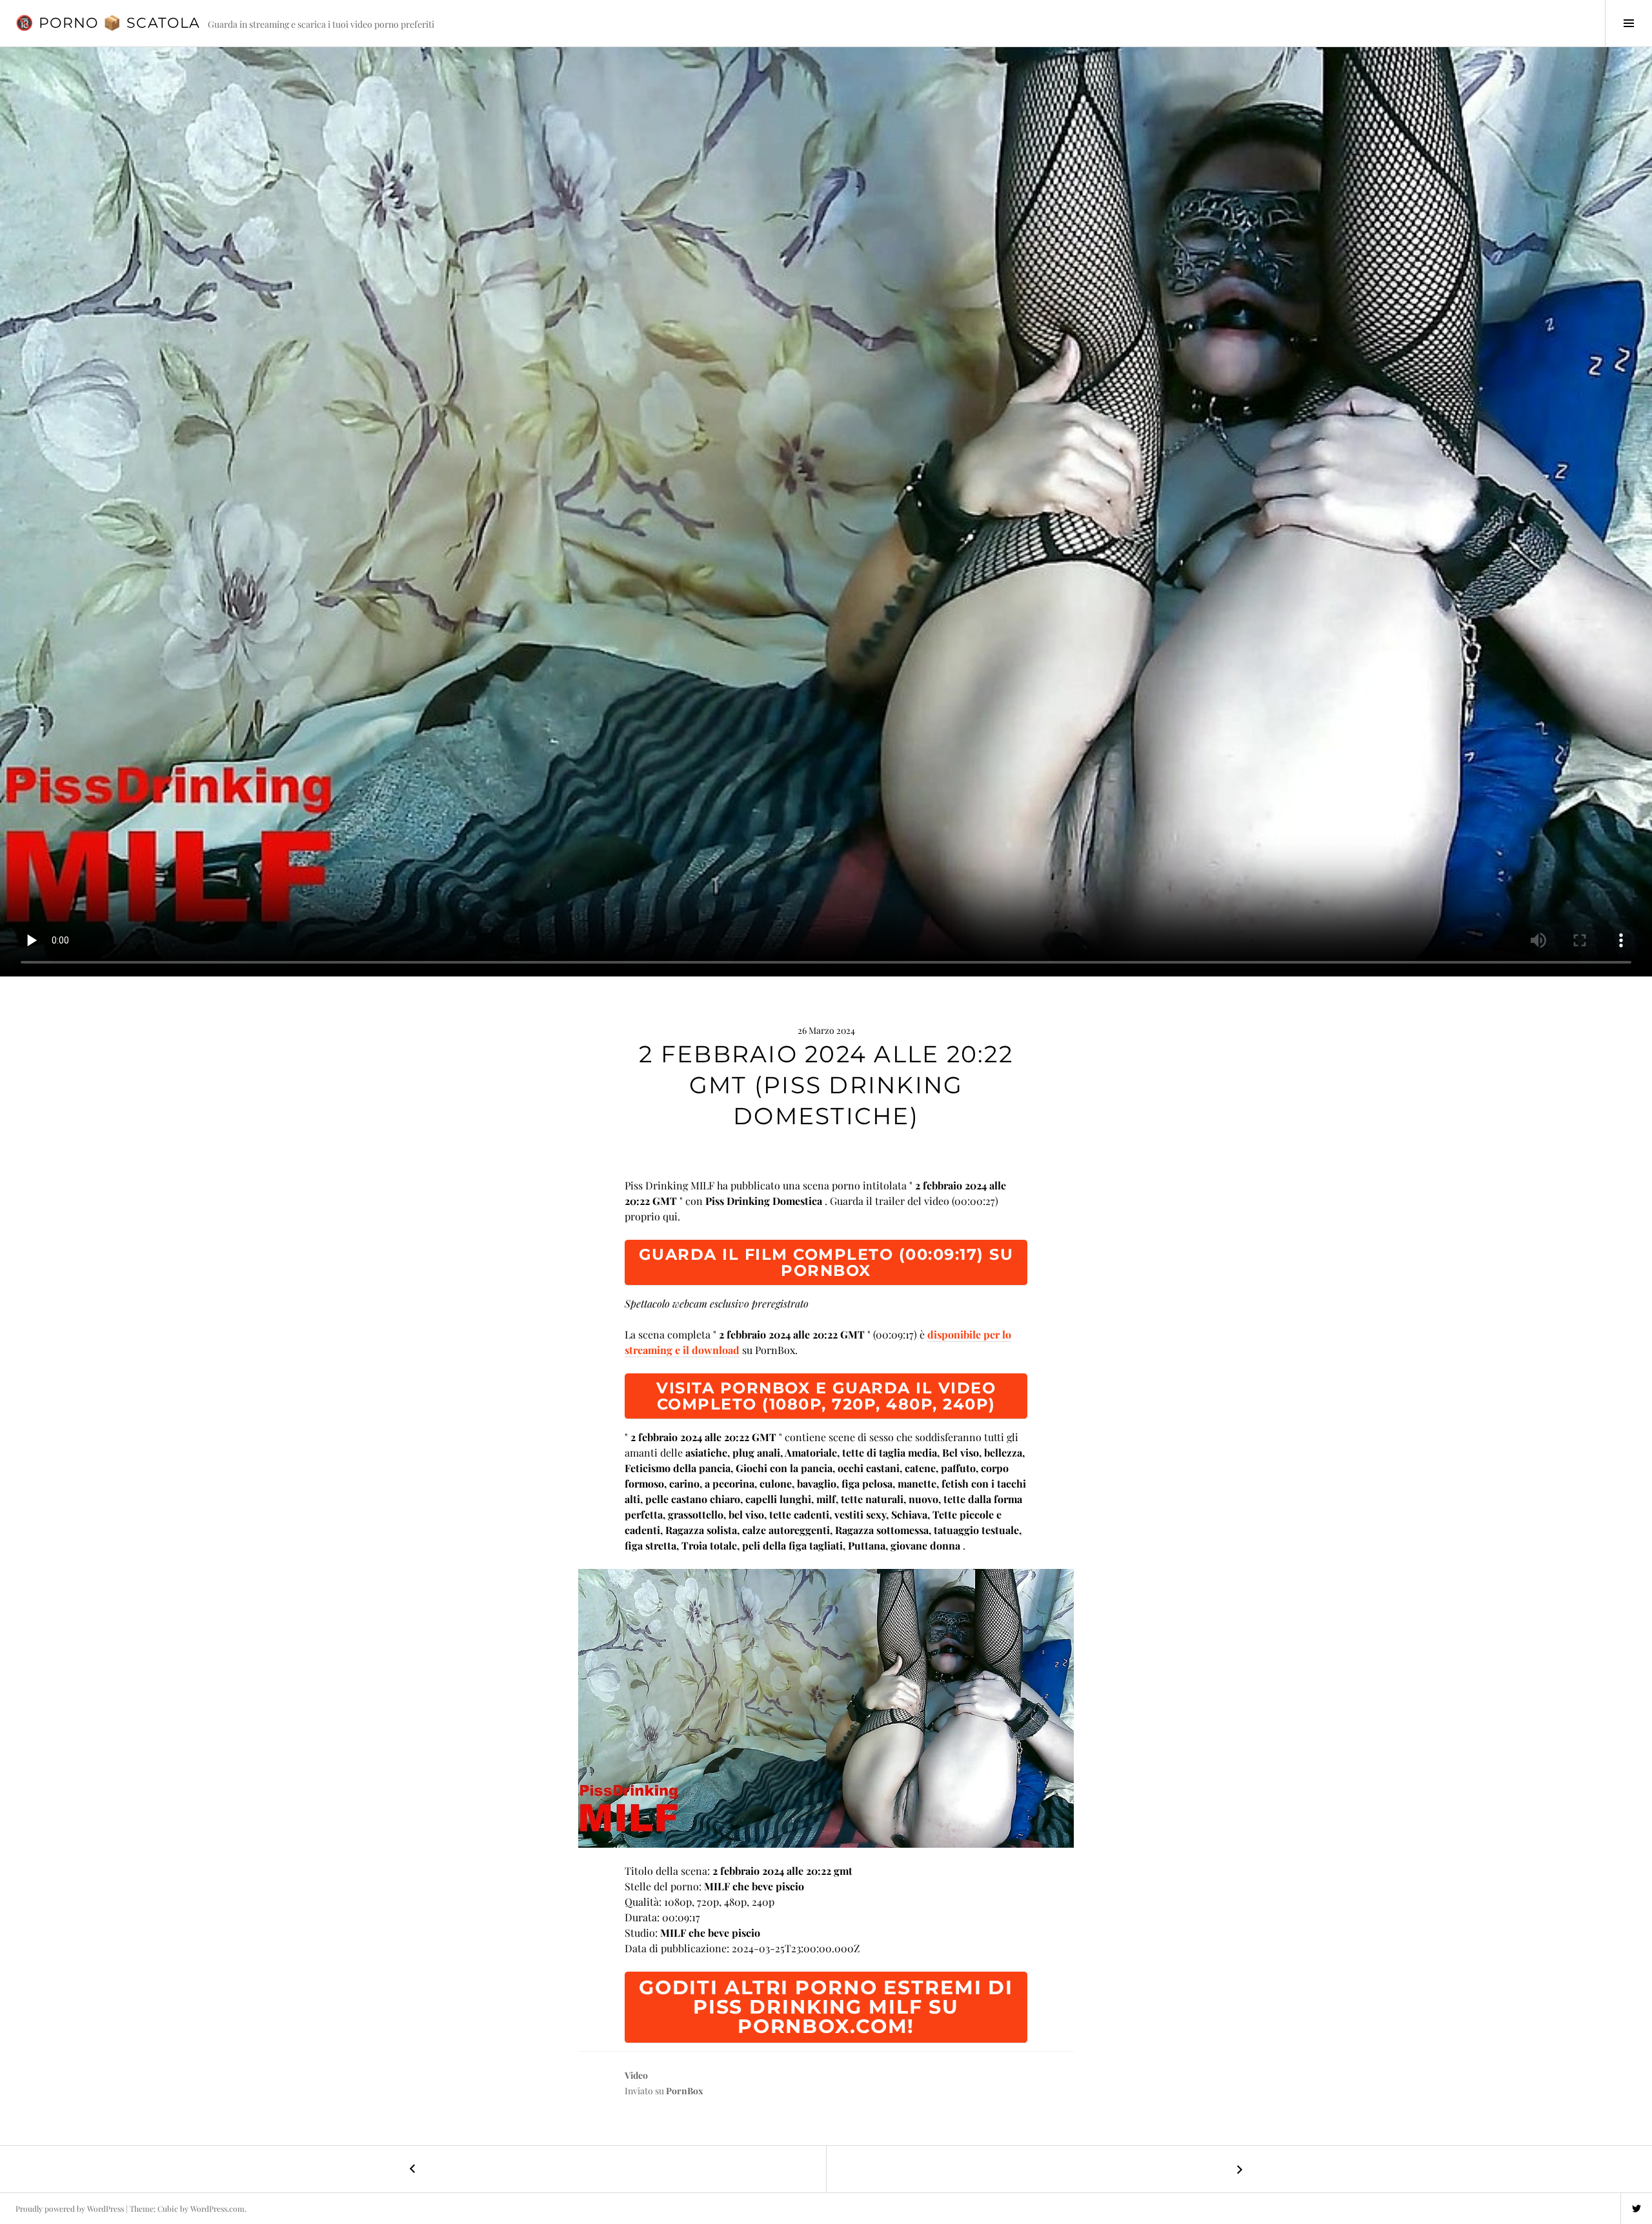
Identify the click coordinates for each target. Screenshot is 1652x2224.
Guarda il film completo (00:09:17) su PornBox (826, 1262)
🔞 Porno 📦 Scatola (108, 23)
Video (636, 2075)
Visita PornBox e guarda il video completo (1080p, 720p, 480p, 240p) (826, 1396)
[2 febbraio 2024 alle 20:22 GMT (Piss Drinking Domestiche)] (826, 1708)
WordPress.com (217, 2209)
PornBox (685, 2091)
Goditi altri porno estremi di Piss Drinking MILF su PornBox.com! (826, 2007)
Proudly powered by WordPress (70, 2209)
